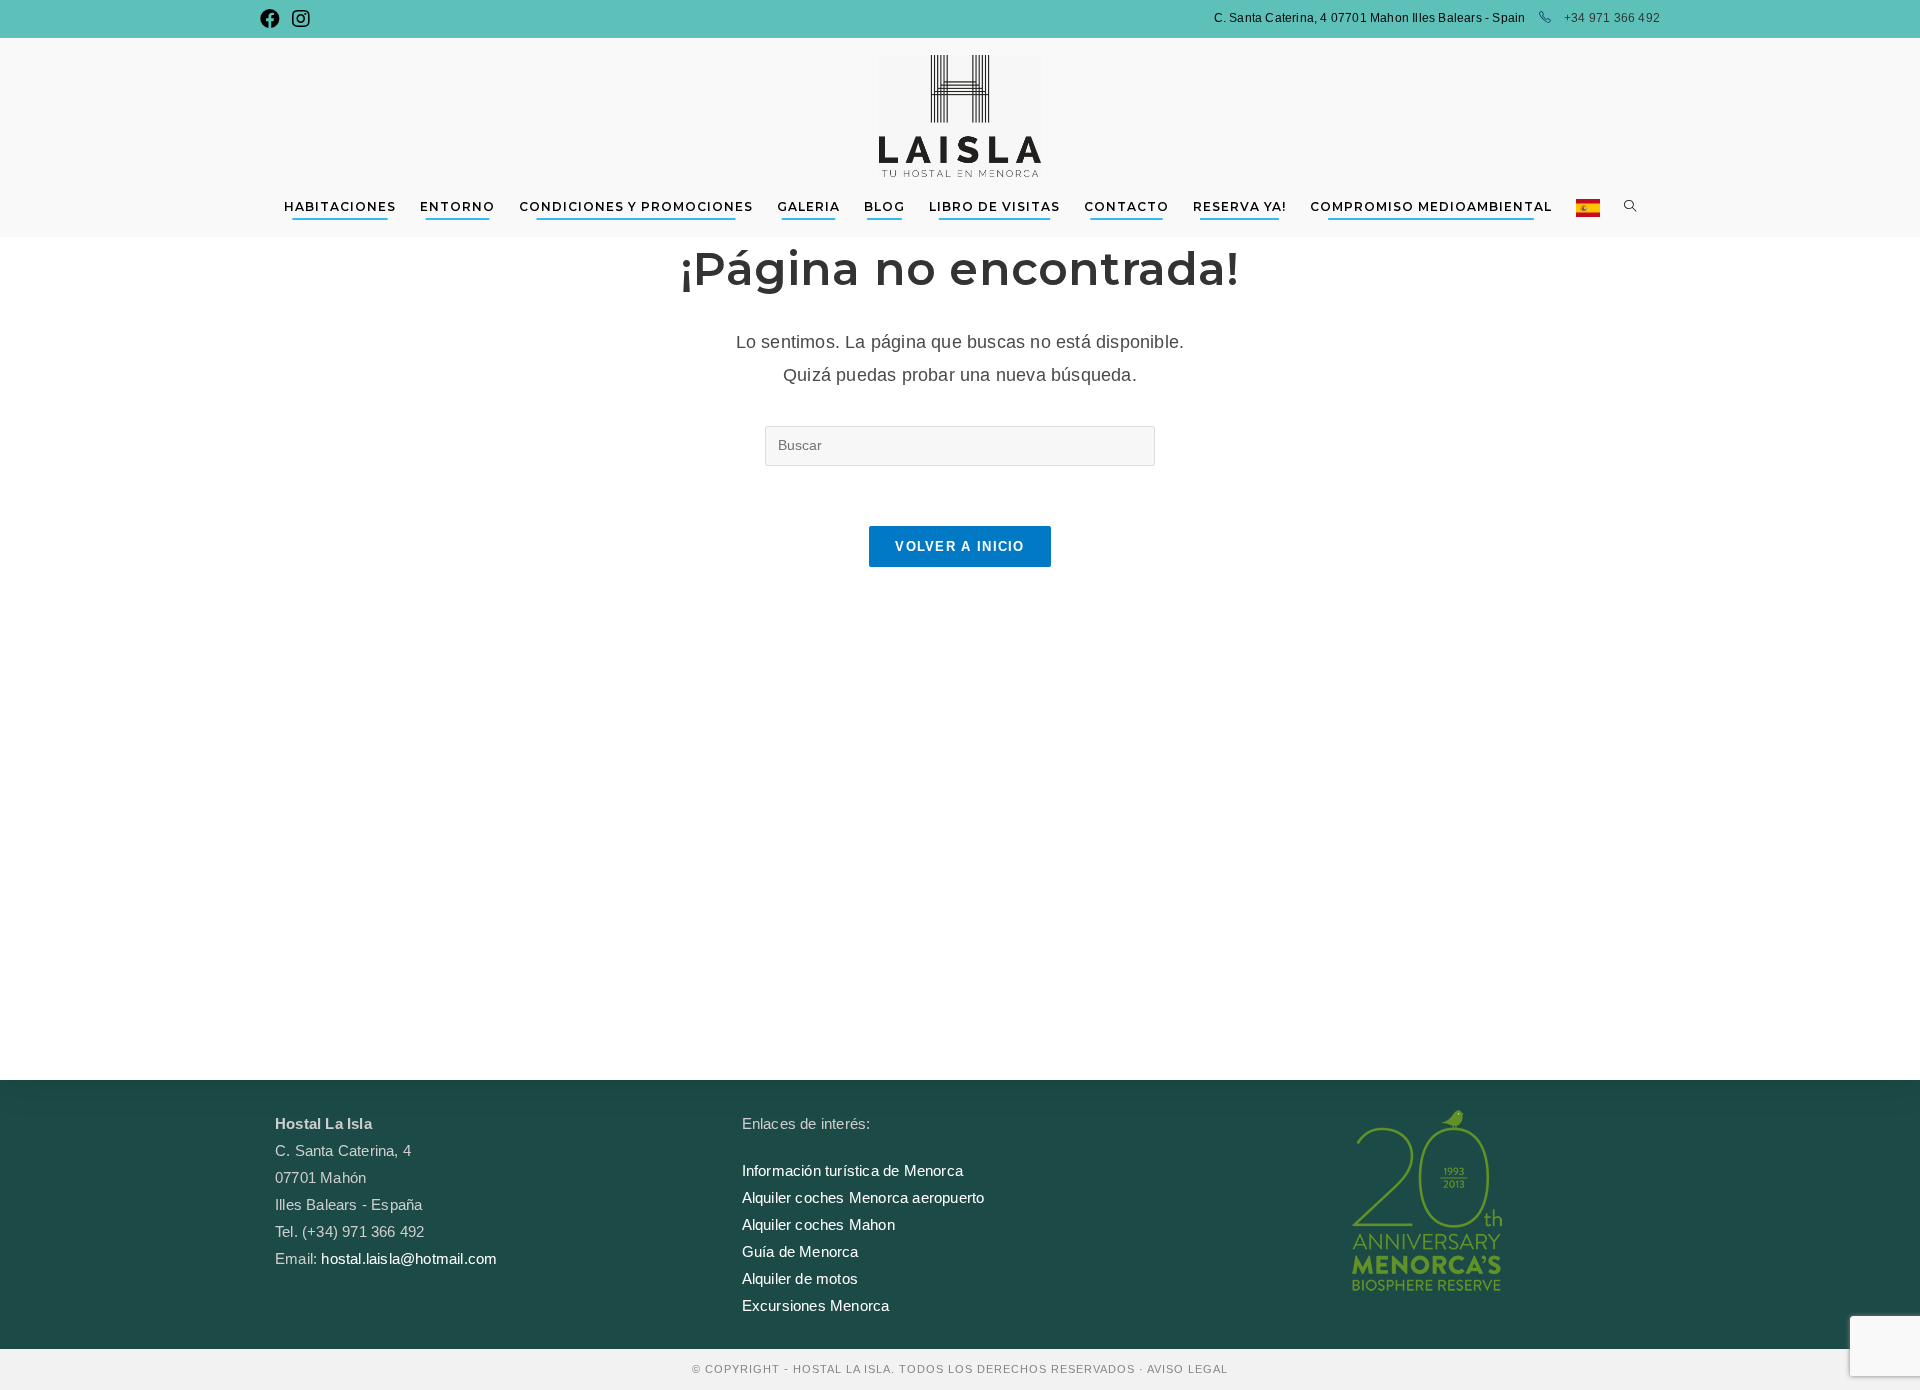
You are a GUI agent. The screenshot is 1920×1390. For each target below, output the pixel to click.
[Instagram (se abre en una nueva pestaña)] (301, 19)
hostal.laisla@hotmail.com (409, 1258)
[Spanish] (1588, 207)
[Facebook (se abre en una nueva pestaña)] (273, 19)
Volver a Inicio (960, 546)
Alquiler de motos (800, 1278)
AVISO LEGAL (1187, 1369)
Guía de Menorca (800, 1251)
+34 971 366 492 (1610, 18)
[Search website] (1630, 207)
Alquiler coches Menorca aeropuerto (863, 1197)
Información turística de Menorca (852, 1170)
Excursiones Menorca (816, 1305)
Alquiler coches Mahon (818, 1224)
